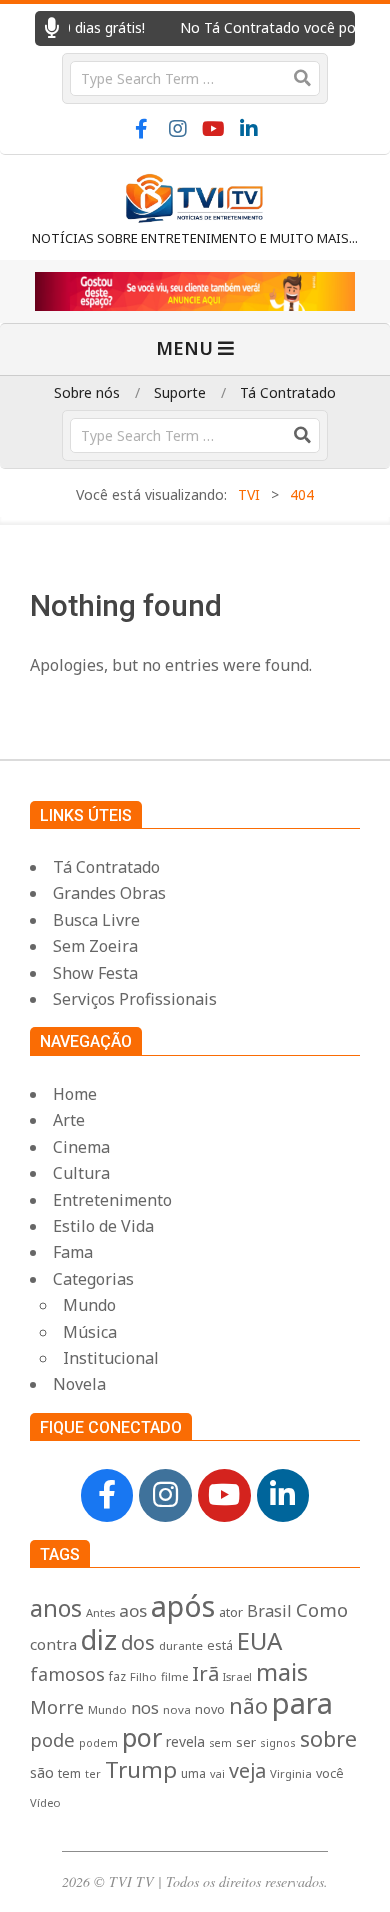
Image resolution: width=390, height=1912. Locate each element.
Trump (141, 1769)
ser (246, 1742)
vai (217, 1773)
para (302, 1703)
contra (53, 1644)
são (42, 1772)
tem (69, 1773)
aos (133, 1610)
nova (177, 1709)
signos (278, 1742)
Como (322, 1609)
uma (193, 1773)
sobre (328, 1738)
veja (247, 1770)
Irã (205, 1673)
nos (145, 1708)
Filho (143, 1676)
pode (52, 1739)
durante (181, 1645)
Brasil (269, 1611)
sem (220, 1743)
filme (174, 1676)
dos (138, 1642)
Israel (237, 1676)
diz (99, 1639)
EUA (259, 1640)
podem (98, 1742)
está (220, 1645)
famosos (67, 1674)
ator (231, 1612)
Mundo (107, 1709)
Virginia (291, 1773)
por (142, 1737)
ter (93, 1773)
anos (56, 1608)
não (248, 1705)
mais (282, 1672)
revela (185, 1741)
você (330, 1773)
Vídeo (45, 1802)
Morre (57, 1707)
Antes (100, 1612)
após (183, 1605)
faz (117, 1676)
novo (210, 1709)
